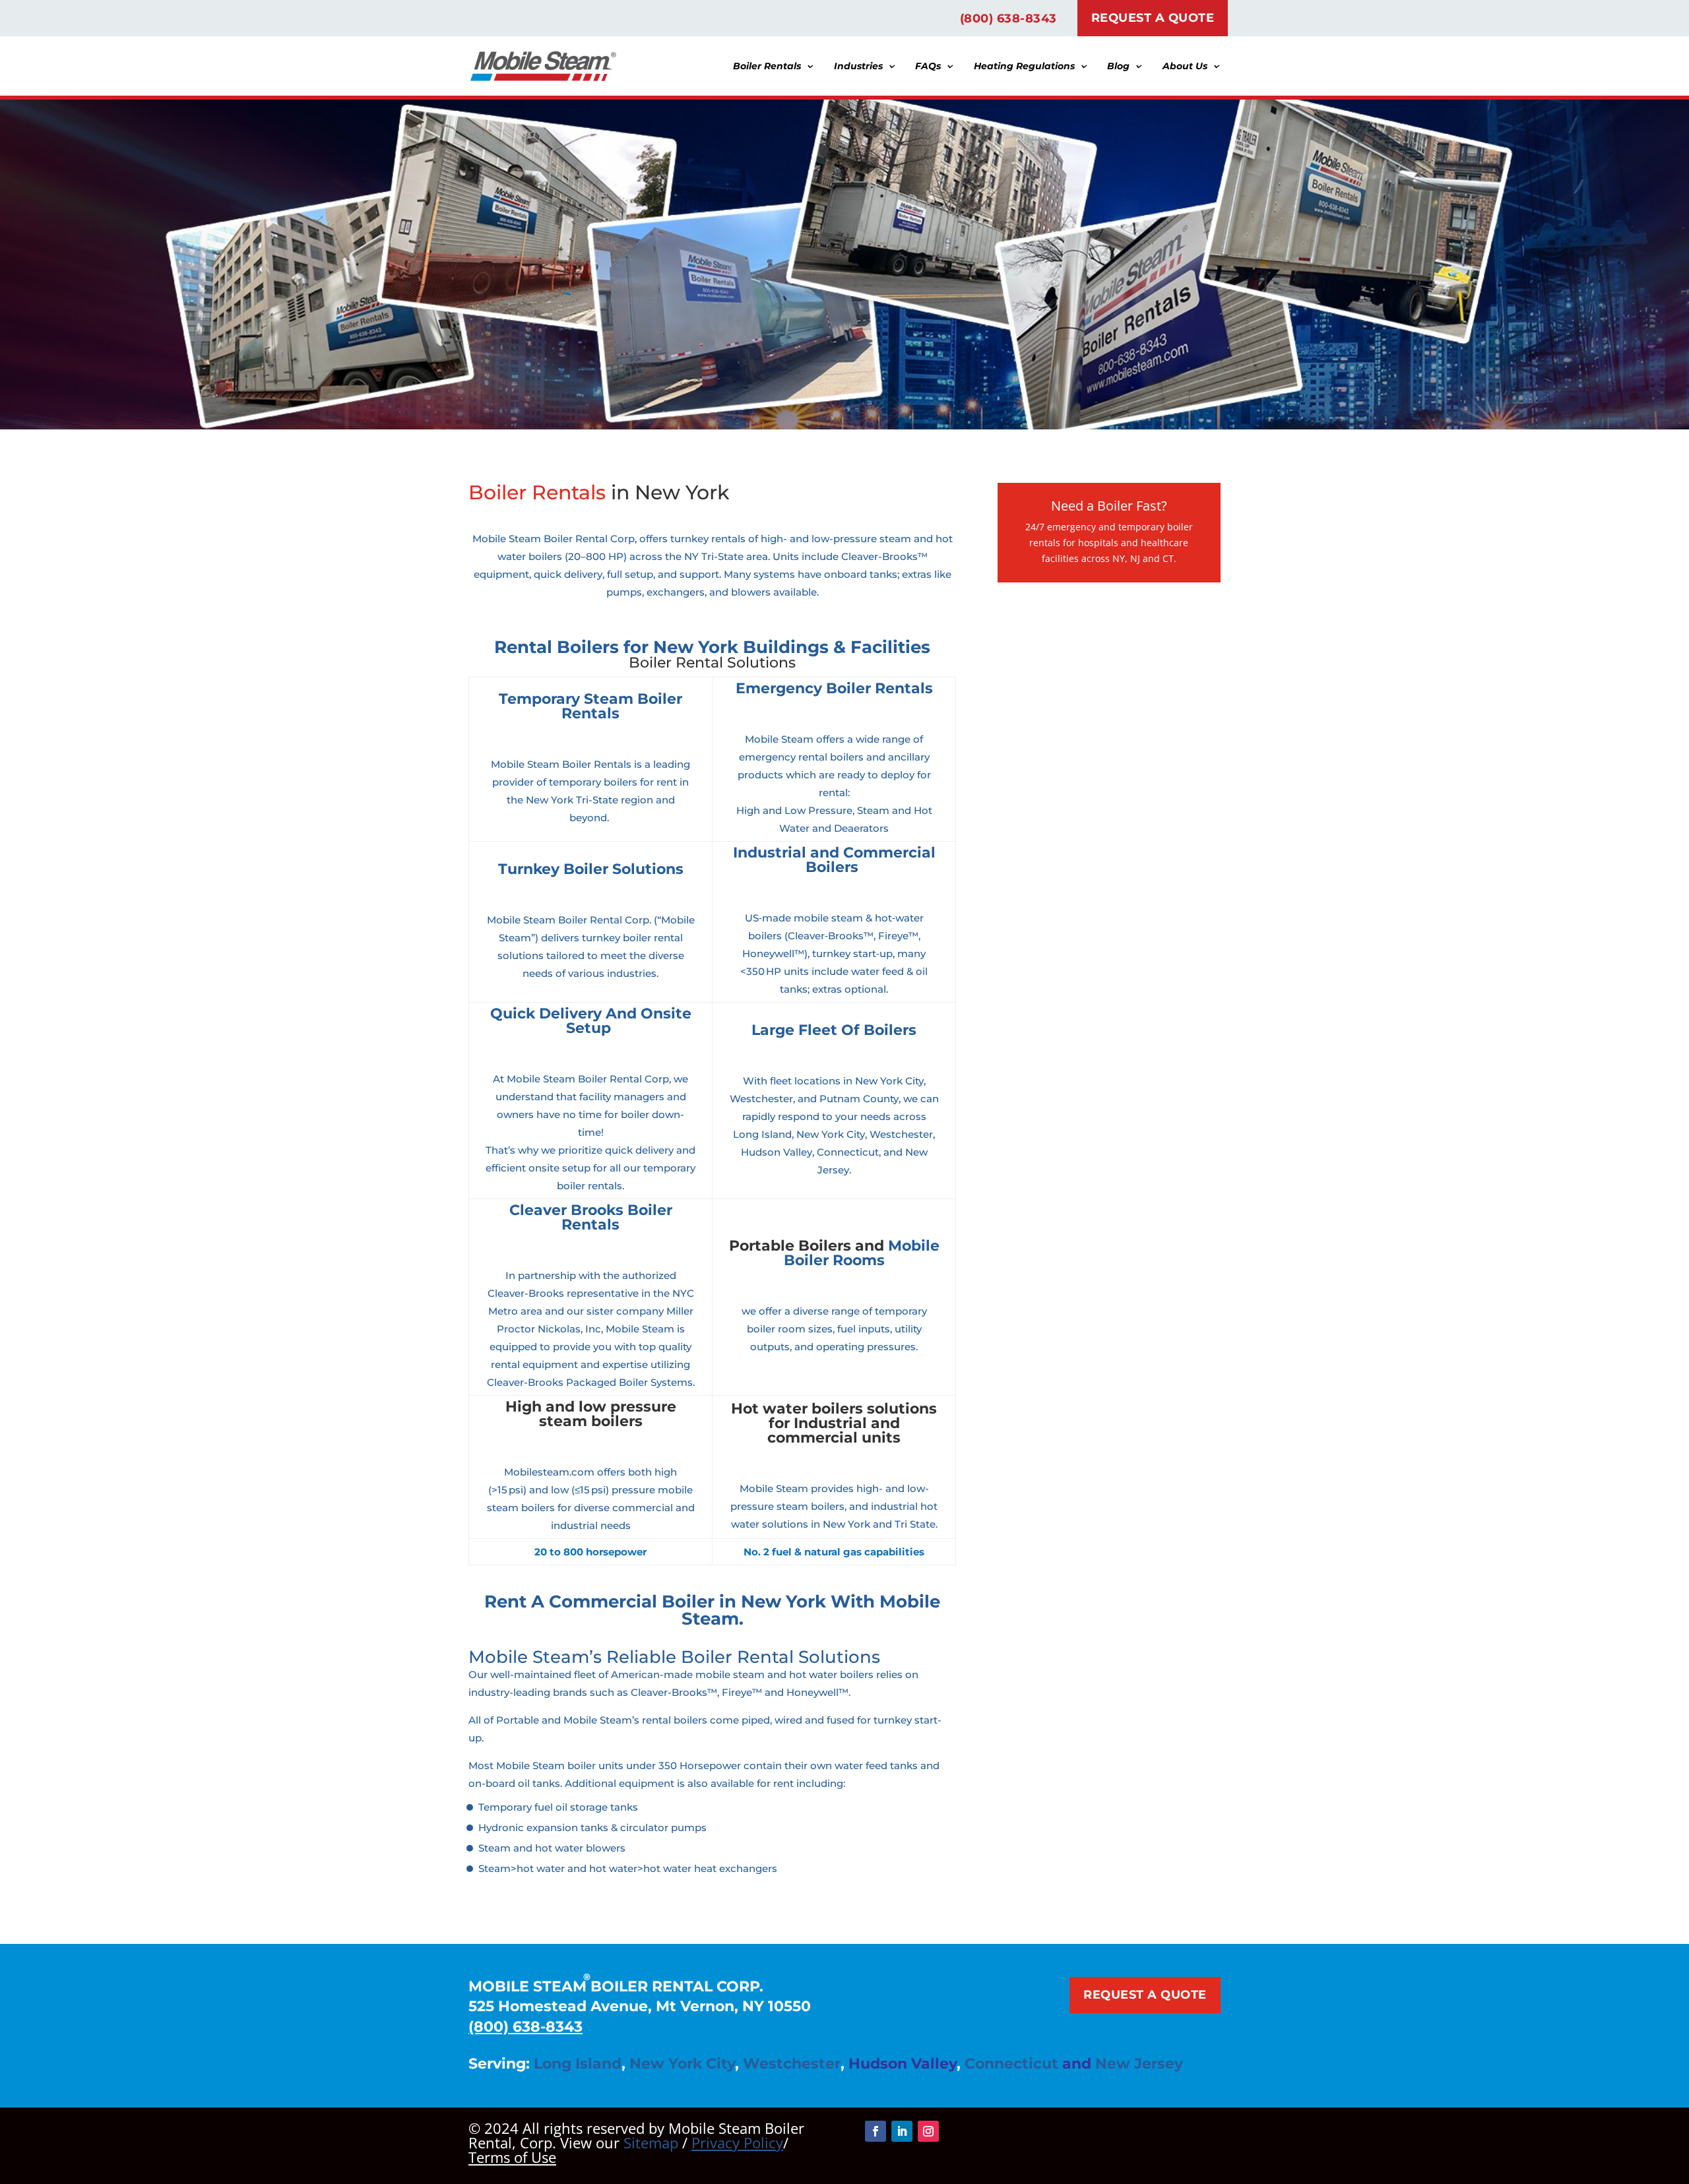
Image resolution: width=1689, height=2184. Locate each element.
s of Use (512, 2157)
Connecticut (1011, 2064)
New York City (682, 2064)
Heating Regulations (1024, 67)
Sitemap (651, 2142)
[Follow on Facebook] (876, 2131)
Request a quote (1145, 1995)
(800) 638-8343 (1008, 18)
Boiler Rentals (767, 67)
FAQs (928, 67)
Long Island (578, 2064)
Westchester (792, 2064)
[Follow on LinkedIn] (902, 2131)
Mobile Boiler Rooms (862, 1253)
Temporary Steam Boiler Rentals (590, 706)
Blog (1118, 67)
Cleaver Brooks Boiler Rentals (591, 1217)
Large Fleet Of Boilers (834, 1030)
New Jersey (1139, 2064)
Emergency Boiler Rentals (834, 688)
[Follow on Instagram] (928, 2131)
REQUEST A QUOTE (1153, 18)
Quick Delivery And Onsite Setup (591, 1021)
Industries (858, 67)
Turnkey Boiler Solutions (591, 869)
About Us (1185, 67)
